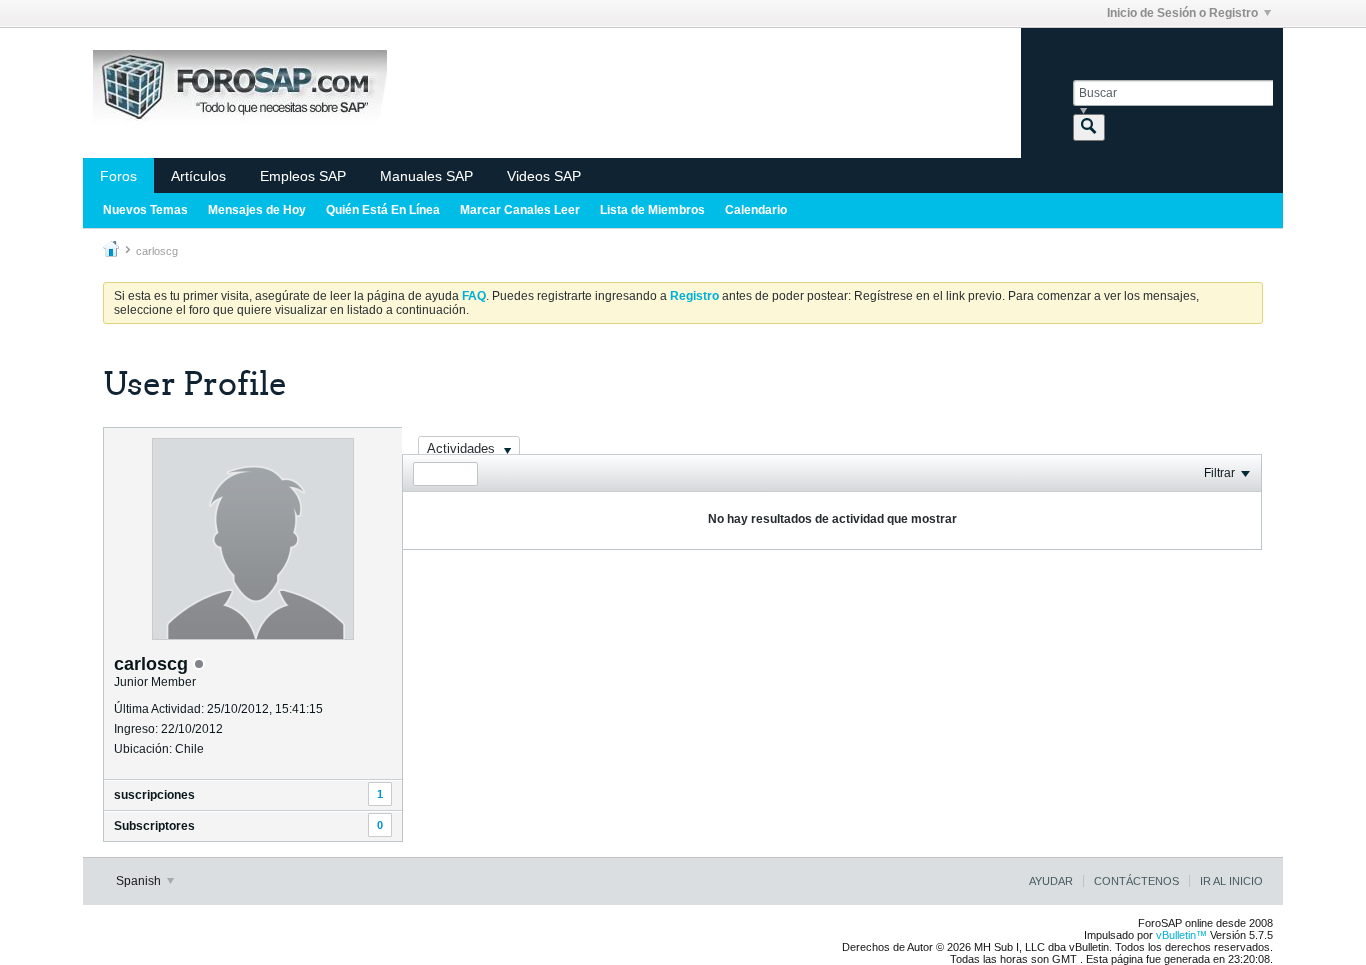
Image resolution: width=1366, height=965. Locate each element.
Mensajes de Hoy (257, 210)
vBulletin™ (1181, 935)
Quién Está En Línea (383, 210)
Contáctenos (1136, 881)
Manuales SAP (426, 176)
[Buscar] (1089, 127)
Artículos (198, 176)
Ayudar (1051, 881)
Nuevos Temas (145, 210)
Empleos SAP (303, 176)
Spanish (140, 881)
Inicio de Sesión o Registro (1182, 13)
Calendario (756, 210)
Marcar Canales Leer (520, 210)
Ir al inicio (1231, 881)
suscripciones (154, 795)
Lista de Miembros (652, 210)
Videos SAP (544, 176)
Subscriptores (154, 826)
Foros (118, 176)
